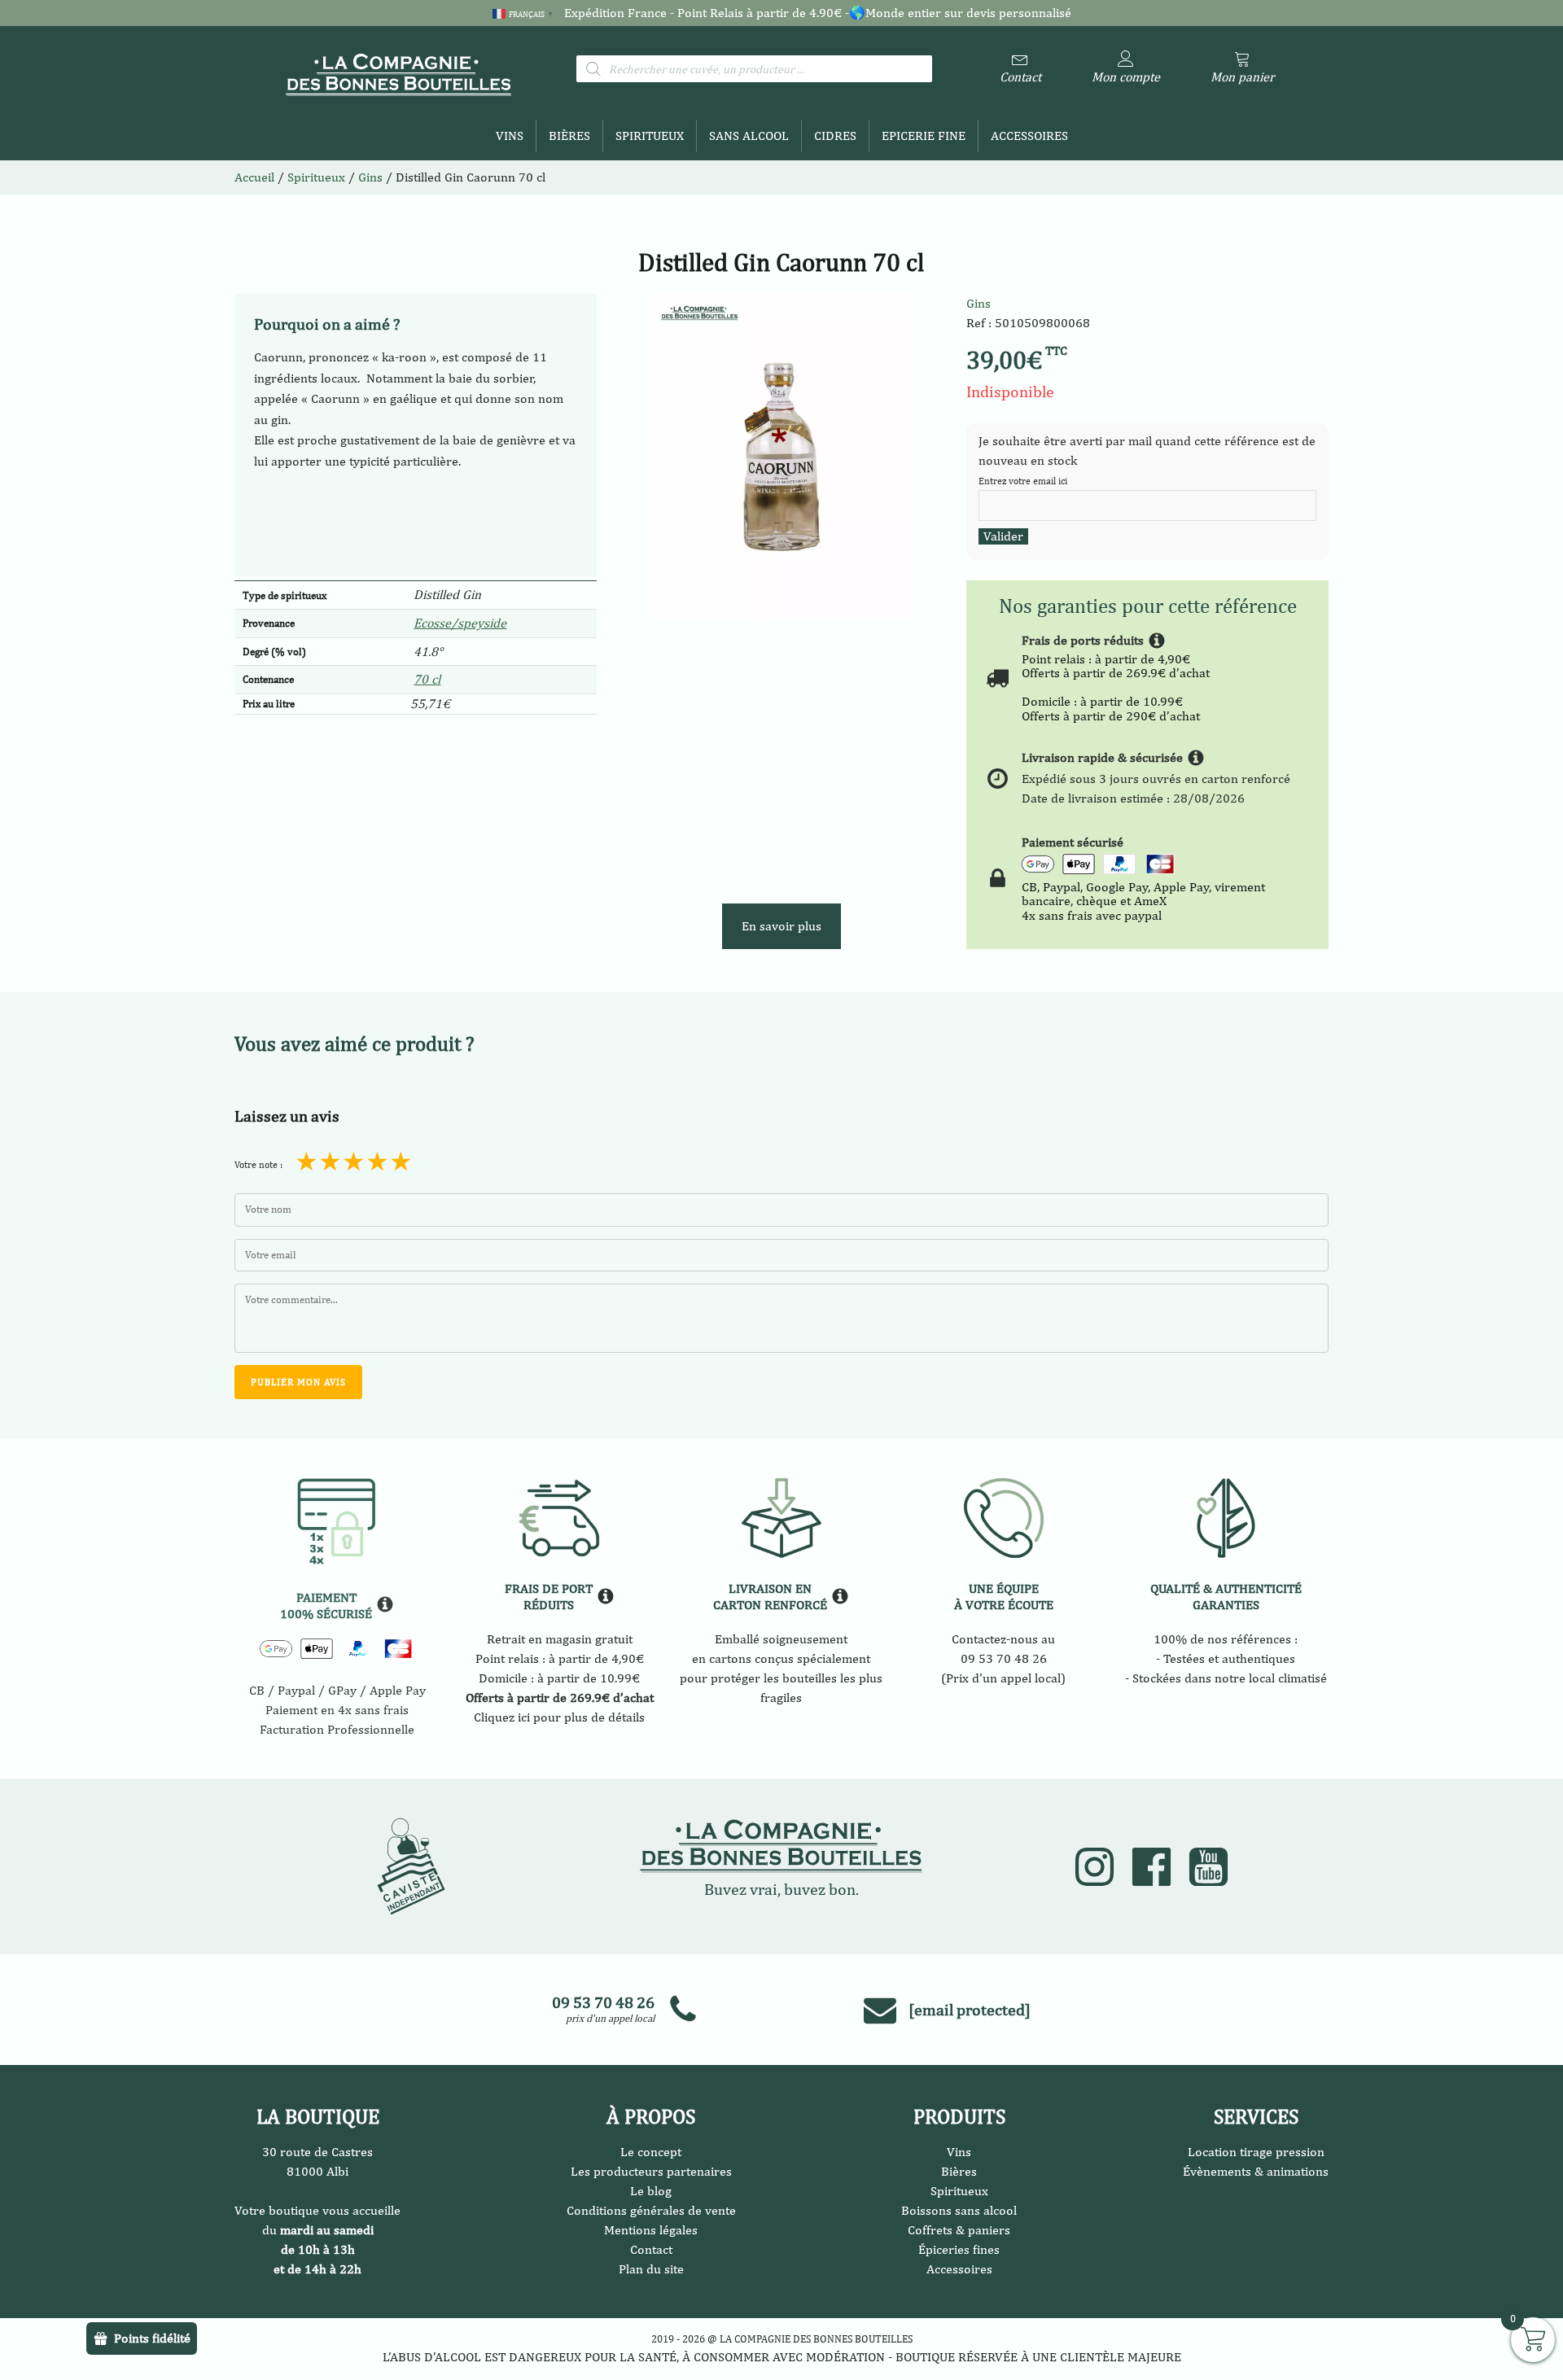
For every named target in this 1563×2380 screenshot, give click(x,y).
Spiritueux (650, 136)
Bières (569, 136)
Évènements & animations (1256, 2171)
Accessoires (1029, 136)
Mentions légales (651, 2230)
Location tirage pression (1256, 2152)
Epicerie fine (924, 136)
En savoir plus (781, 926)
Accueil (254, 177)
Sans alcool (749, 136)
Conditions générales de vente (651, 2210)
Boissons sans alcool (959, 2210)
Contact (651, 2249)
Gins (979, 303)
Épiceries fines (959, 2249)
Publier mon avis (298, 1382)
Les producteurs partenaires (651, 2171)
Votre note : (258, 1165)
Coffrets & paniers (959, 2230)
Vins (510, 136)
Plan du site (651, 2269)
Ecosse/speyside (460, 623)
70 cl (427, 679)
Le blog (651, 2191)
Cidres (835, 136)
